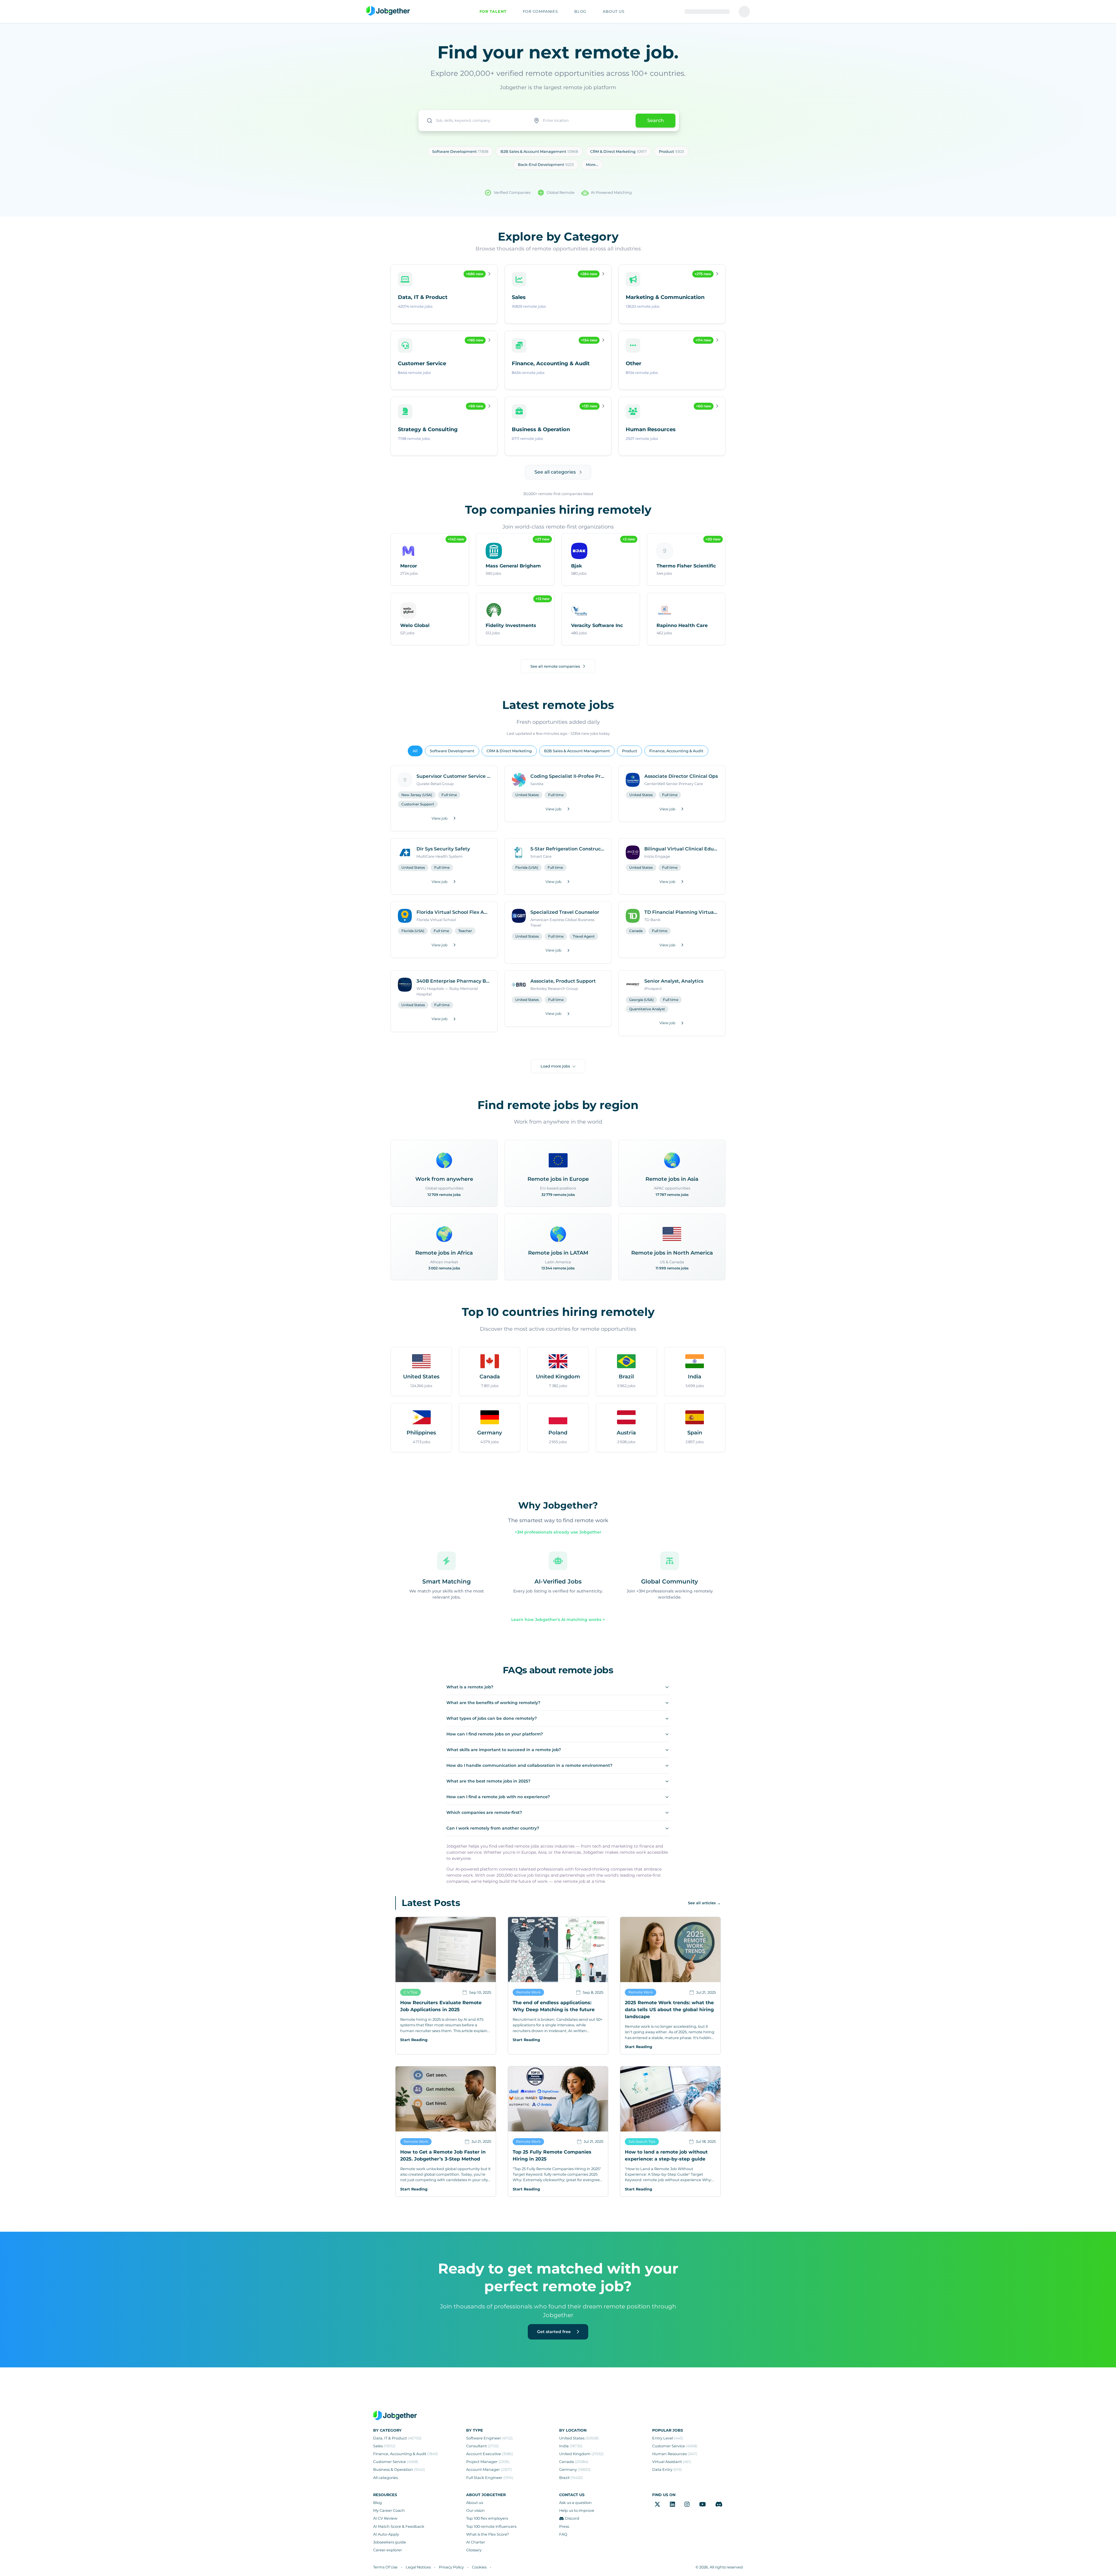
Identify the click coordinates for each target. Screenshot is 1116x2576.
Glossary (474, 2550)
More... (592, 165)
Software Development (452, 751)
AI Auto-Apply (386, 2534)
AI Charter (476, 2542)
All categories (386, 2478)
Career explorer (388, 2550)
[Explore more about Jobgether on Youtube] (703, 2504)
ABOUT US (614, 11)
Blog (378, 2503)
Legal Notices (418, 2567)
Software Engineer (489, 2438)
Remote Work (528, 1992)
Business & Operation (399, 2470)
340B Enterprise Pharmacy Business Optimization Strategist (453, 981)
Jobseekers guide (390, 2542)
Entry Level (668, 2438)
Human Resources (675, 2454)
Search (656, 120)
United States (527, 795)
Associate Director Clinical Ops (681, 776)
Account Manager (489, 2470)
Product (629, 751)
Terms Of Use (385, 2567)
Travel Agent (584, 936)
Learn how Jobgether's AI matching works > (558, 1620)
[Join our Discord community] (719, 2504)
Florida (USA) (527, 867)
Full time (449, 795)
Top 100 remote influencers (491, 2526)
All (415, 751)
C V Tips (411, 1992)
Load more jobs (555, 1066)
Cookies (479, 2567)
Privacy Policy (451, 2567)
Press (564, 2526)
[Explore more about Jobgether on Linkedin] (673, 2504)
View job (440, 818)
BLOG (580, 11)
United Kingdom (581, 2454)
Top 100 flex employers (487, 2518)
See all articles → (704, 1903)
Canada (636, 931)
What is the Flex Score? (488, 2534)
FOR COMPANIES (540, 11)
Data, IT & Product (397, 2438)
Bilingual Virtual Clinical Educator (681, 849)
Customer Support (418, 804)
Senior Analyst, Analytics (674, 981)
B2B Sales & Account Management (577, 751)
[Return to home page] (388, 11)
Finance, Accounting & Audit (676, 751)
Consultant (482, 2446)
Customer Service (396, 2462)
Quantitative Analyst (647, 1009)
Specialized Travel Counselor (565, 912)
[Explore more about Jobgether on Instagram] (687, 2504)
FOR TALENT (493, 11)
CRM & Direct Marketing (509, 751)
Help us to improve (577, 2510)
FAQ (563, 2534)
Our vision (475, 2510)
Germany (575, 2470)
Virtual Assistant (672, 2462)
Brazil (571, 2478)
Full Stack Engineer (490, 2478)
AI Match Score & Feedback (399, 2526)
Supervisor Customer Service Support (453, 776)
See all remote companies (555, 666)
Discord (572, 2518)
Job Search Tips (642, 2141)
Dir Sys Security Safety (443, 849)
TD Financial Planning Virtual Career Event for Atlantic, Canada (681, 912)
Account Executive (490, 2454)
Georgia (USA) (641, 1000)
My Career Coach (389, 2510)
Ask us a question (575, 2503)
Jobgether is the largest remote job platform (558, 87)
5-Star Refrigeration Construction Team (567, 849)
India (571, 2446)
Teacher (465, 931)
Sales (384, 2446)
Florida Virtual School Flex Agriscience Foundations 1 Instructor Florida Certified (453, 912)
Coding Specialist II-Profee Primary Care (567, 776)
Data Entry (667, 2470)
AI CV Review (385, 2518)
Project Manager (488, 2462)
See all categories (555, 472)
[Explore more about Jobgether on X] (657, 2504)
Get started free (555, 2332)
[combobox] (474, 121)
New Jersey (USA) (417, 795)
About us (475, 2503)
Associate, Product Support (563, 981)
